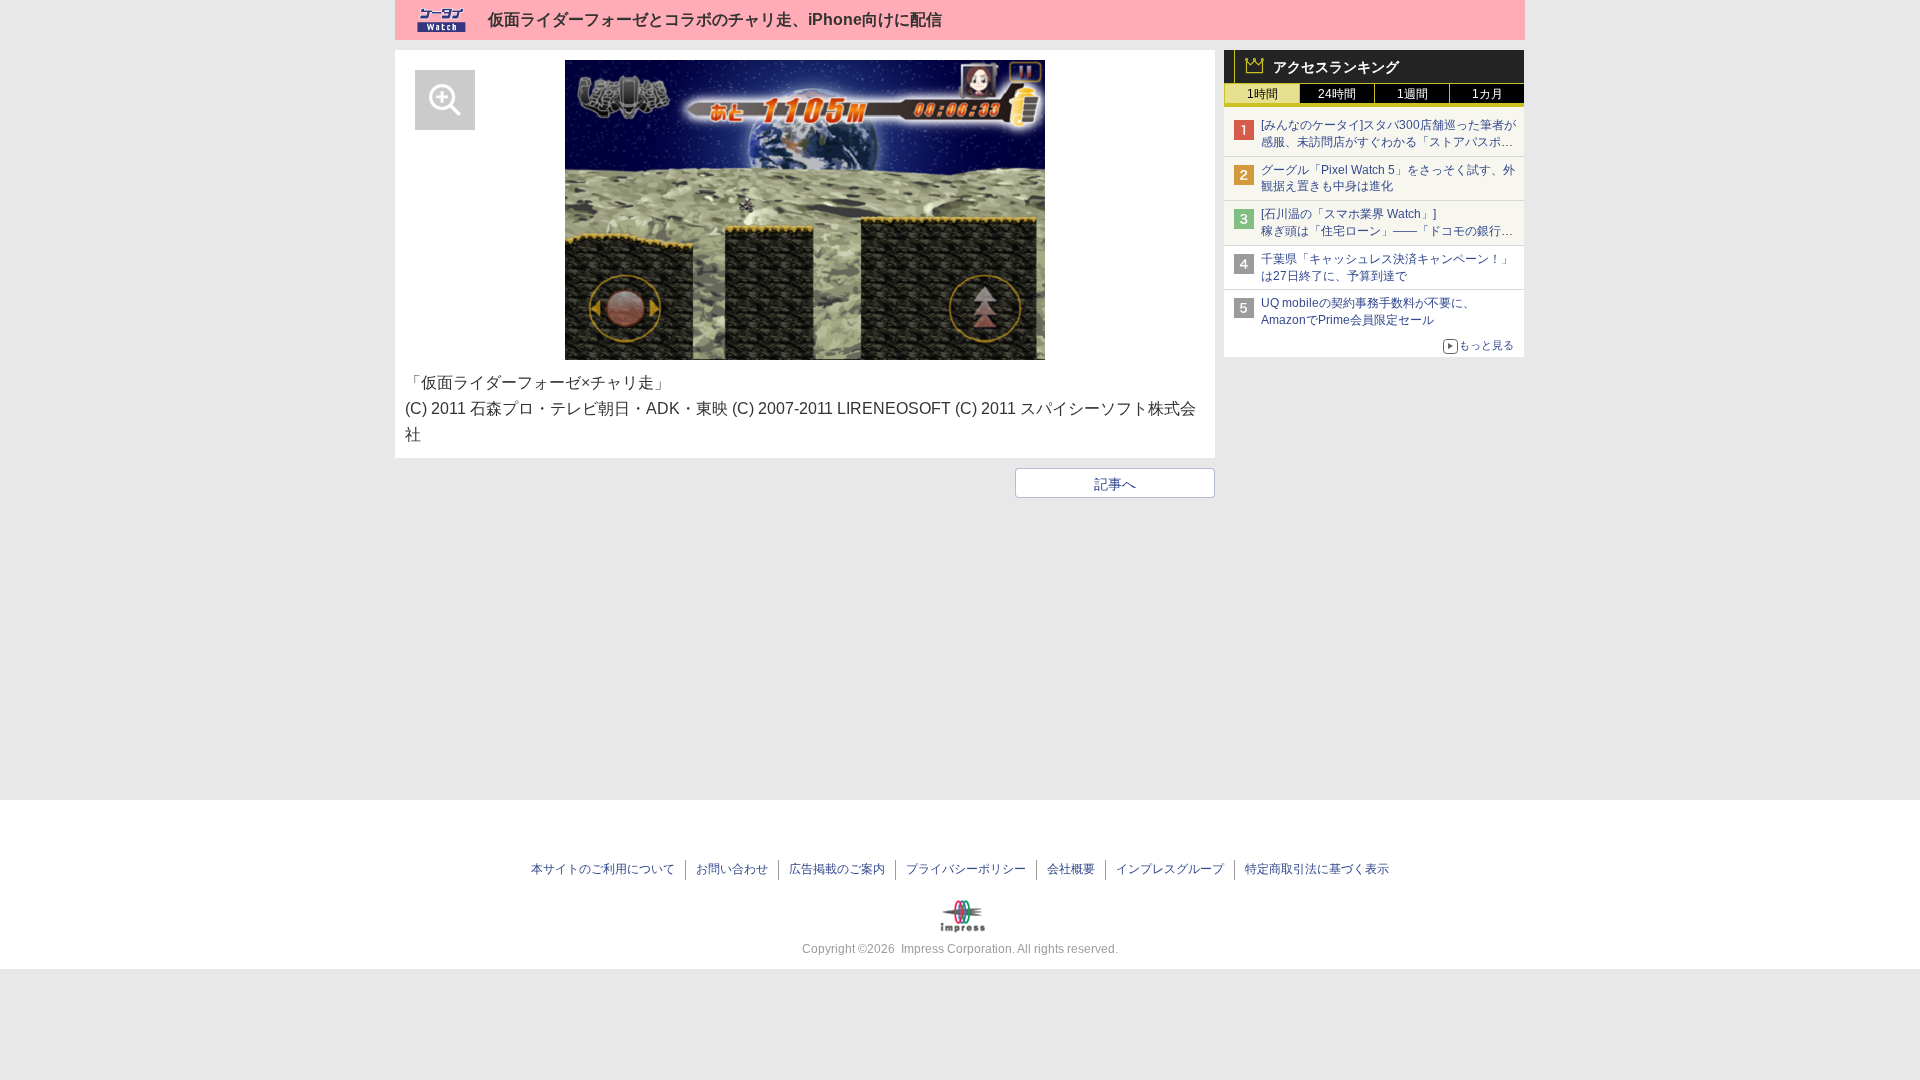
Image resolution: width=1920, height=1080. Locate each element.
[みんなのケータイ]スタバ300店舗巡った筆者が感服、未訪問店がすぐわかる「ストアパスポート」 (1388, 142)
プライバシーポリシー (966, 869)
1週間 (1412, 94)
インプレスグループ (1170, 869)
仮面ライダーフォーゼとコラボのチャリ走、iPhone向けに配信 (715, 19)
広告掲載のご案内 (837, 869)
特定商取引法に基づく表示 (1317, 869)
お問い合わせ (732, 869)
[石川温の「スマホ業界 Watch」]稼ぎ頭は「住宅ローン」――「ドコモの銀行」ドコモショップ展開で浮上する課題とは (1387, 231)
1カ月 (1487, 94)
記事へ (1115, 484)
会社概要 (1071, 869)
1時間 (1262, 94)
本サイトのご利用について (603, 869)
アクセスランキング (1336, 67)
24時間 (1337, 94)
